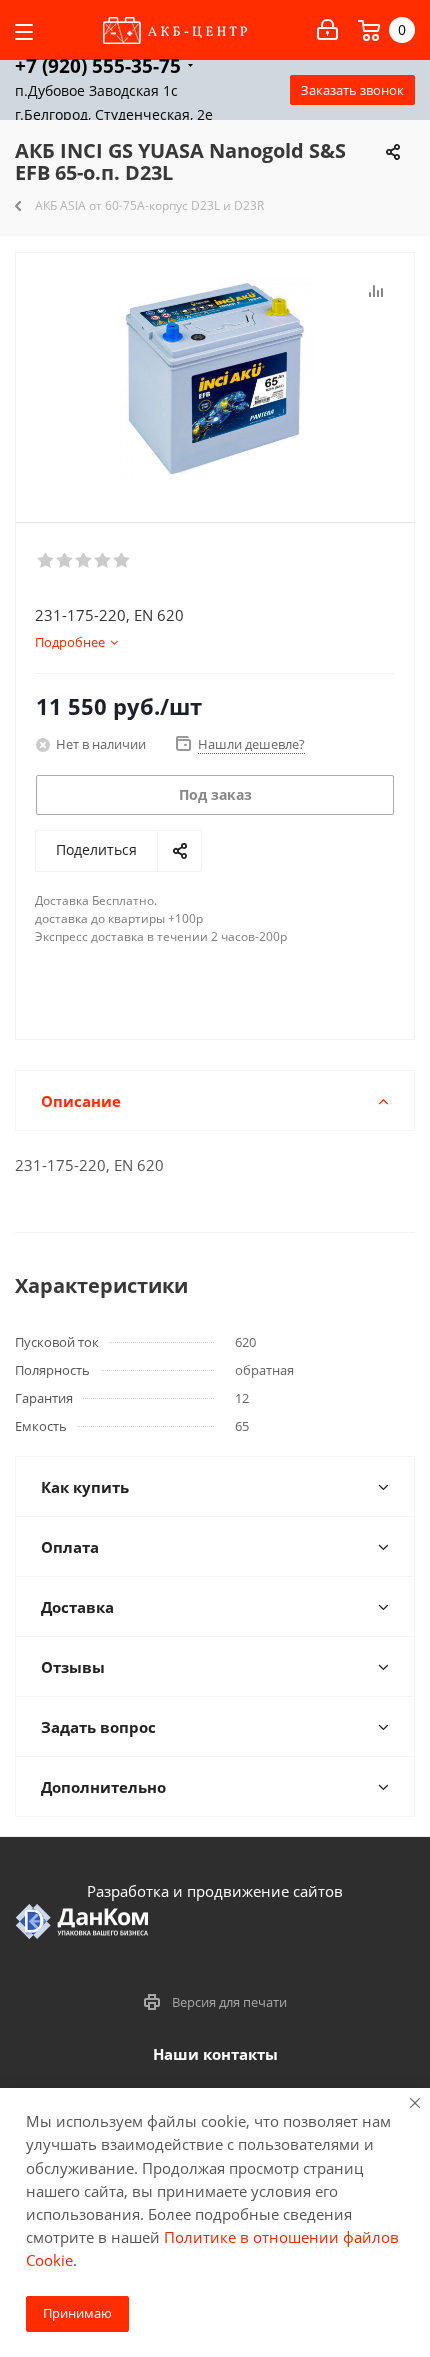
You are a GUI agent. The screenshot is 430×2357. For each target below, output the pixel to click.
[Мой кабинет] (327, 30)
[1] (46, 561)
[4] (103, 561)
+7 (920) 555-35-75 (98, 66)
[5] (122, 561)
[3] (84, 561)
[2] (65, 561)
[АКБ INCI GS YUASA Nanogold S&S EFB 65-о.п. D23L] (215, 378)
